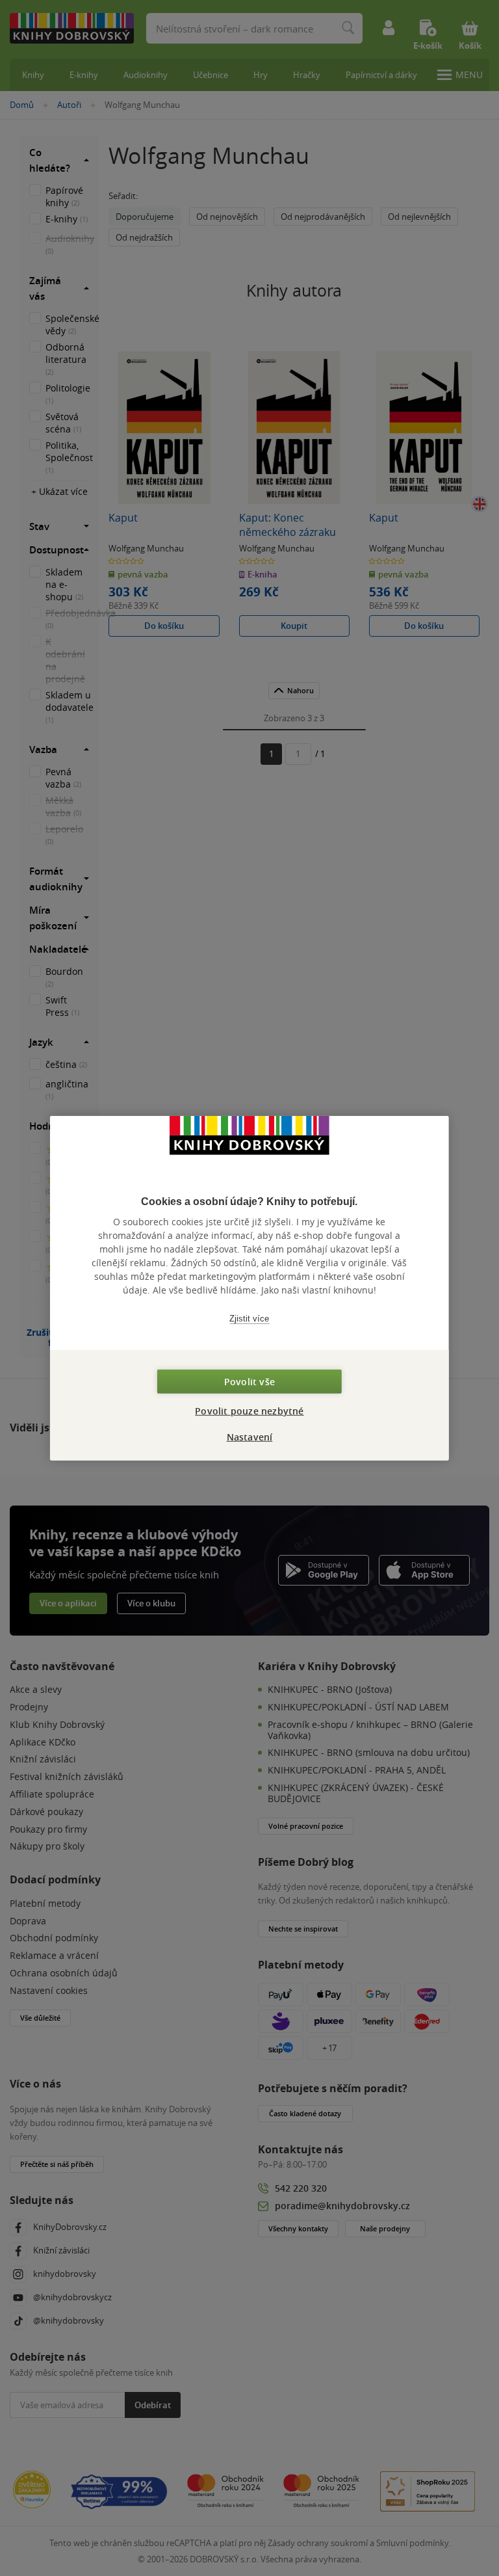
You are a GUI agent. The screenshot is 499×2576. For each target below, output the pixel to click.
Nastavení (250, 1437)
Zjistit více (249, 1318)
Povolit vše (249, 1382)
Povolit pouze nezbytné (249, 1411)
